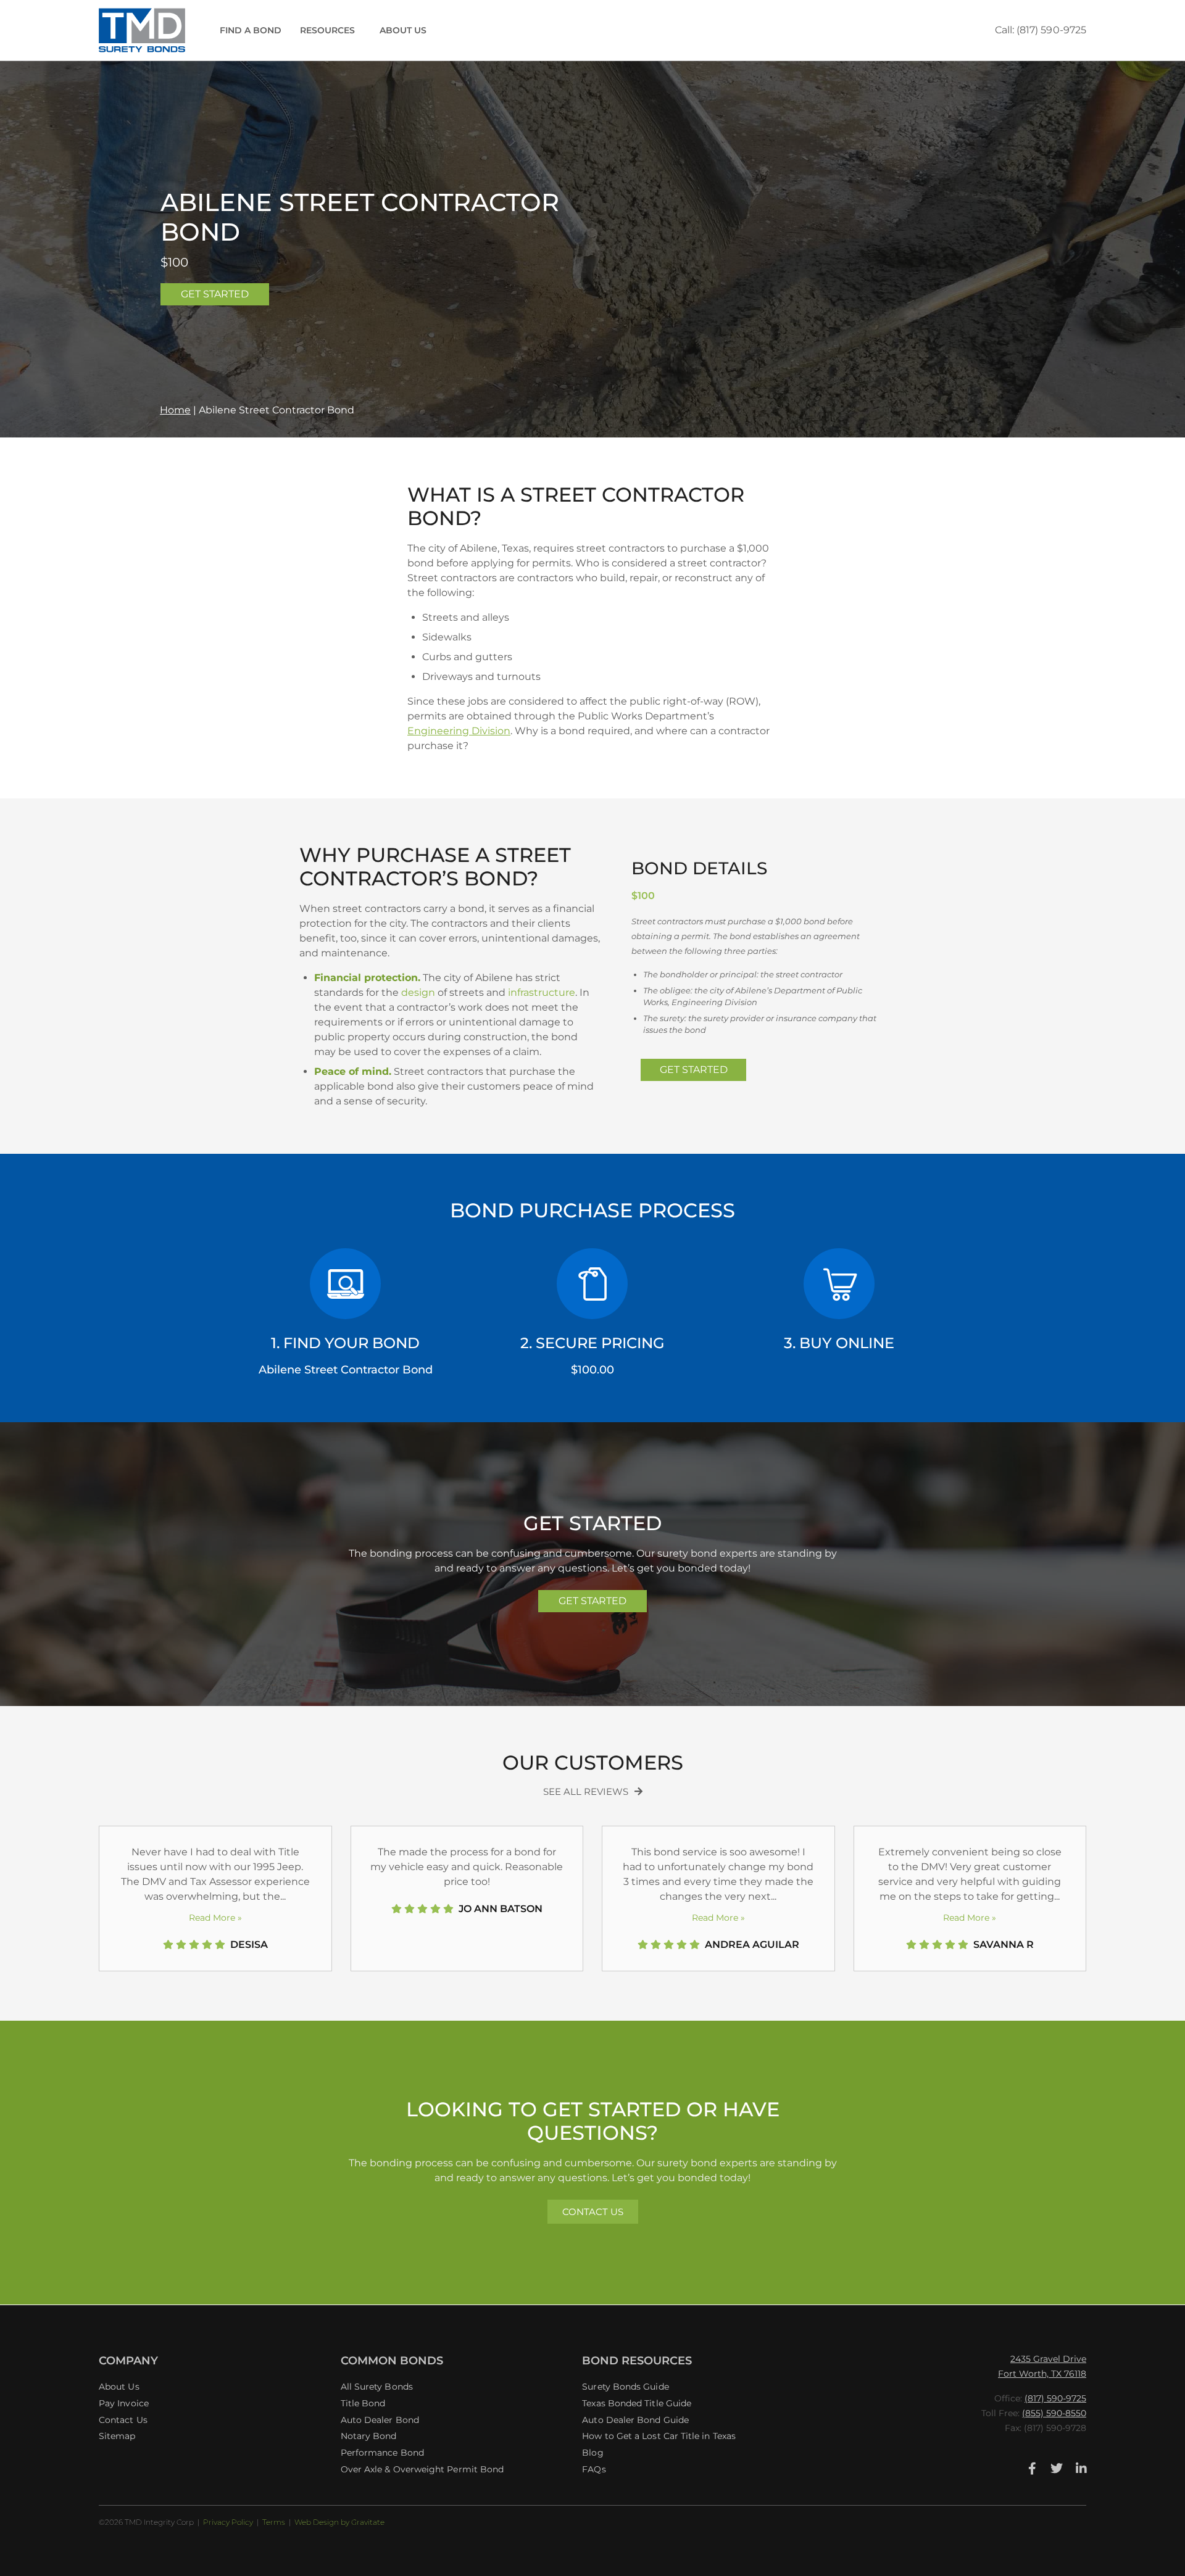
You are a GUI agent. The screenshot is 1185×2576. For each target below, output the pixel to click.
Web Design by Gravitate (339, 2522)
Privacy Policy (228, 2522)
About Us (403, 30)
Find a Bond (251, 30)
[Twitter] (1057, 2469)
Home (175, 410)
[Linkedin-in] (1081, 2469)
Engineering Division (459, 731)
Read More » (215, 1918)
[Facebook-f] (1032, 2469)
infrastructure (542, 992)
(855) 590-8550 (1054, 2413)
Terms (274, 2522)
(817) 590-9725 (1055, 2398)
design (418, 992)
